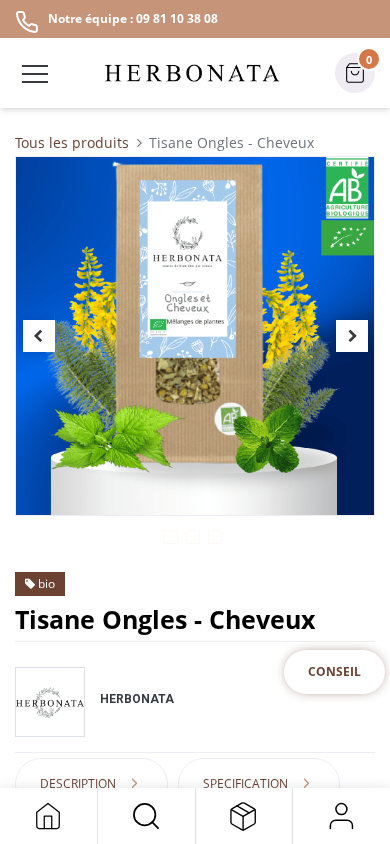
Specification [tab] (245, 783)
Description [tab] (78, 783)
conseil (334, 671)
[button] (146, 816)
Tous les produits (72, 142)
